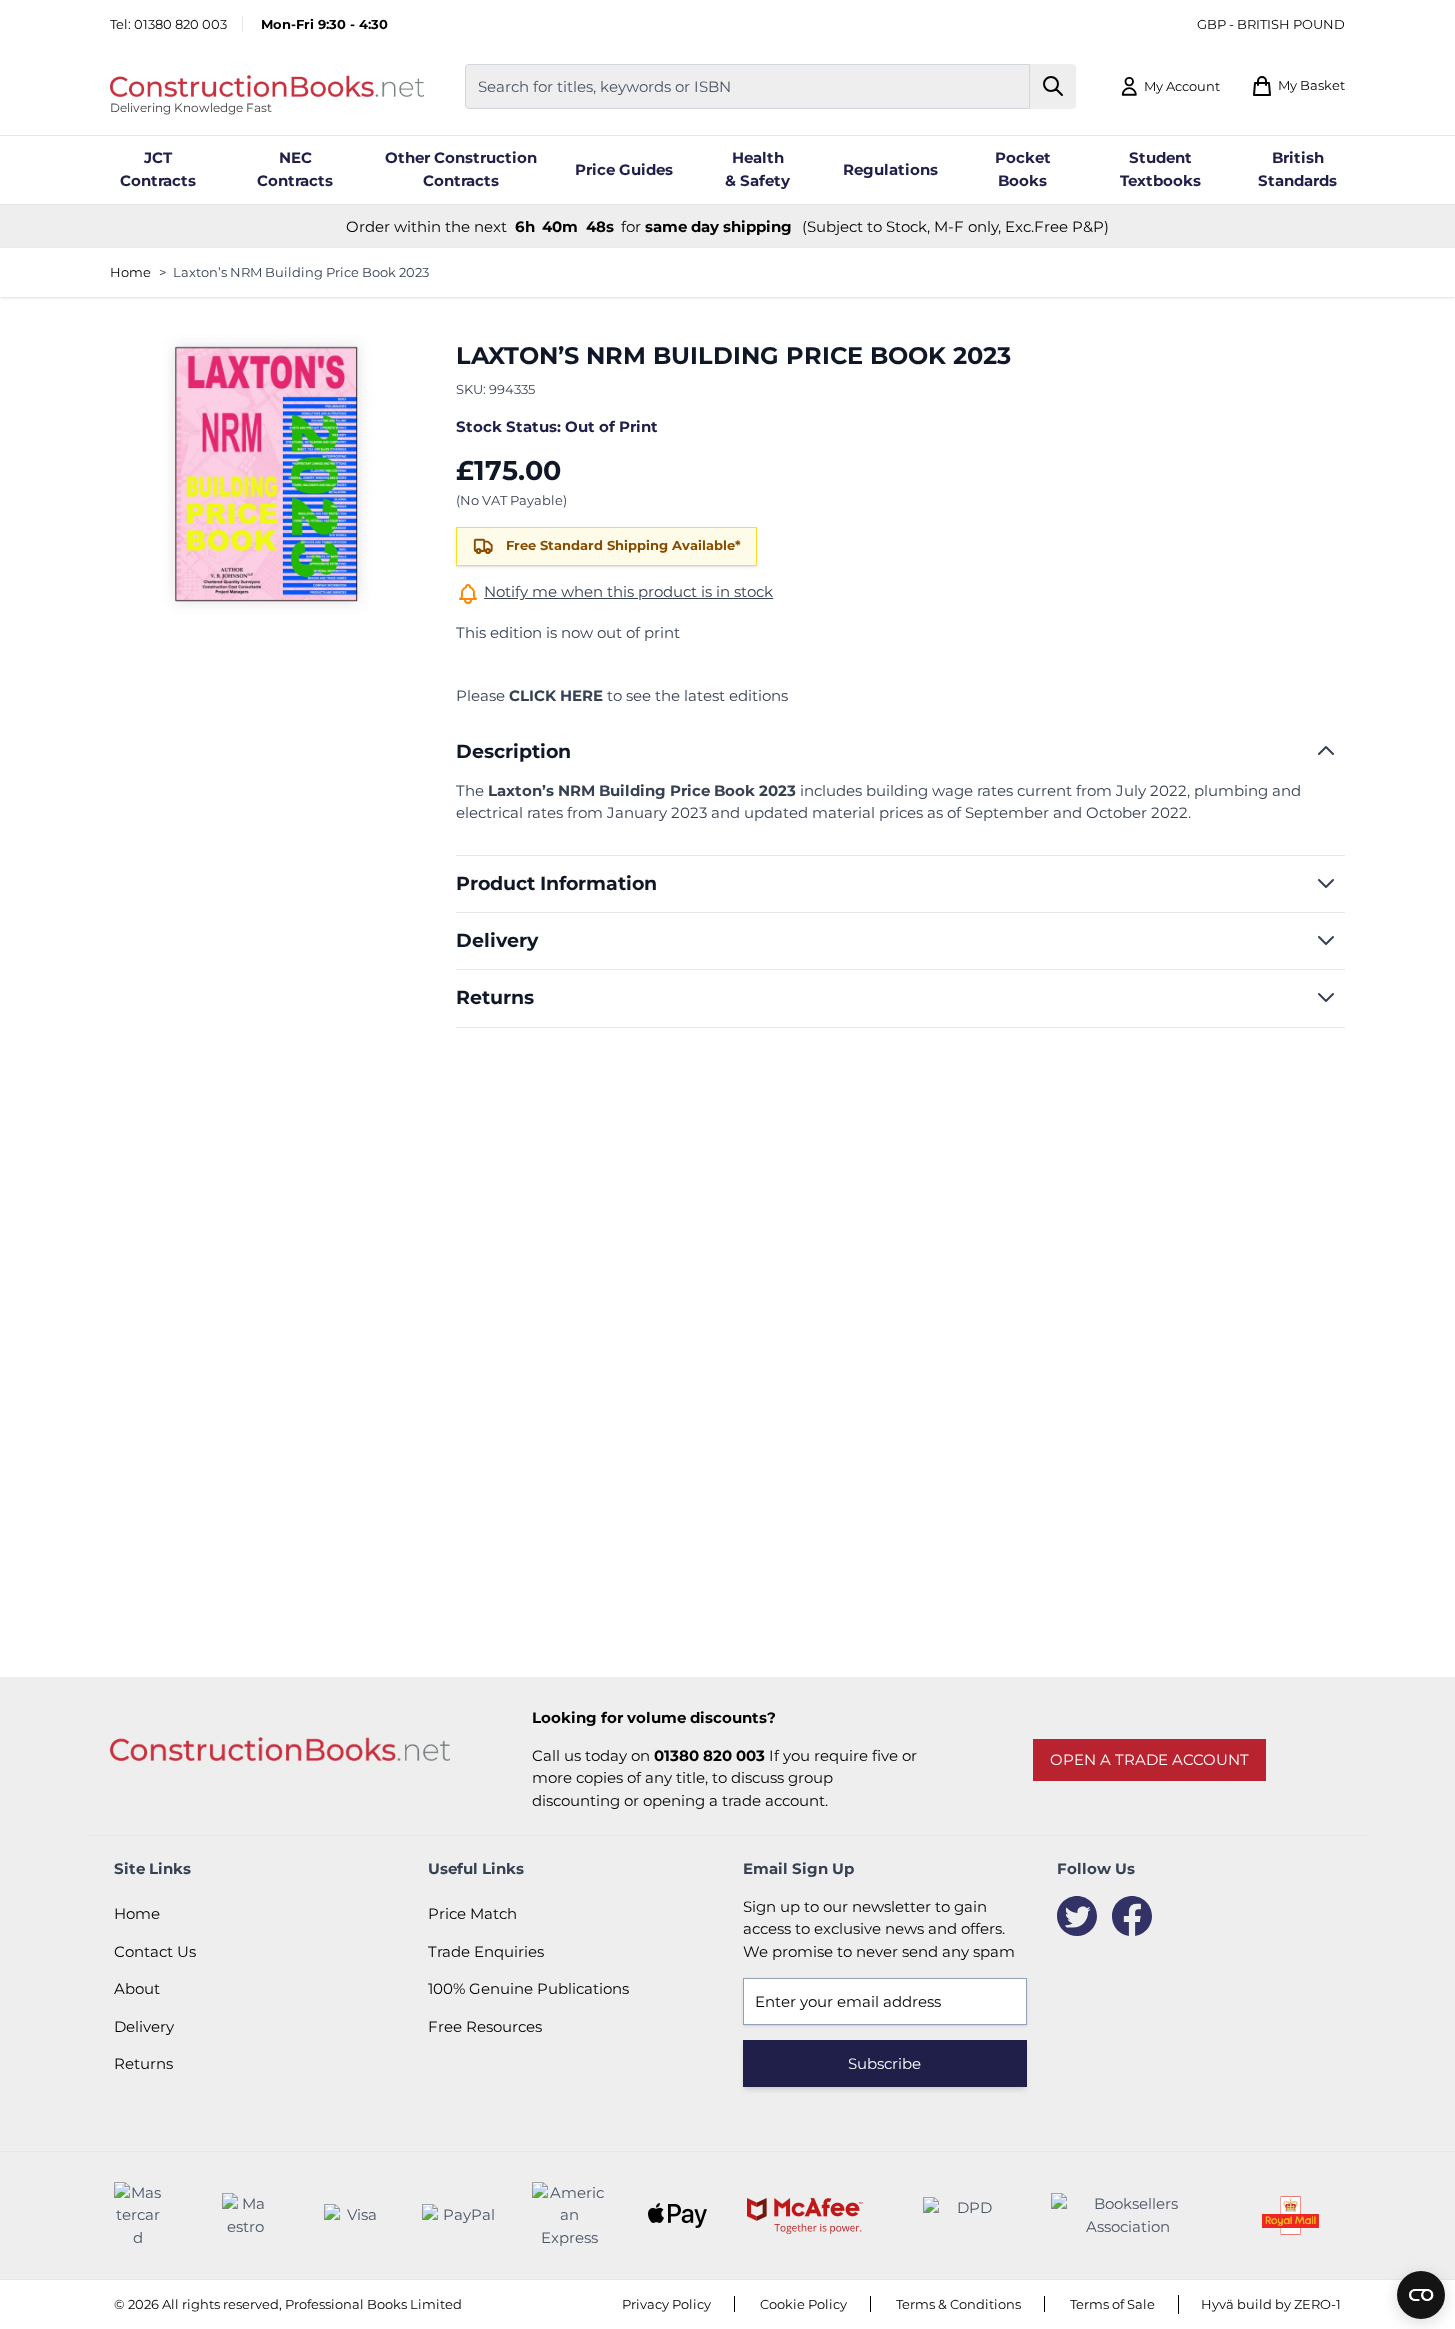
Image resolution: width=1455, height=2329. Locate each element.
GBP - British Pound (1271, 24)
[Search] (1053, 86)
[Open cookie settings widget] (1421, 2295)
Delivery (144, 2026)
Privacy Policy (666, 2304)
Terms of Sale (1112, 2304)
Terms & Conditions (958, 2304)
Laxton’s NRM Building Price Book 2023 (301, 272)
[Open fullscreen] (264, 474)
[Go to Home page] (267, 86)
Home (130, 272)
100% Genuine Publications (528, 1988)
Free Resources (485, 2026)
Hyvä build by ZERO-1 (1271, 2304)
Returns (143, 2063)
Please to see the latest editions (622, 695)
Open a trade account (1149, 1759)
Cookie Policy (803, 2304)
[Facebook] (1132, 1916)
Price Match (472, 1913)
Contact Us (155, 1951)
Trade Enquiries (486, 1951)
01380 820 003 (180, 24)
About (137, 1988)
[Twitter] (1077, 1916)
